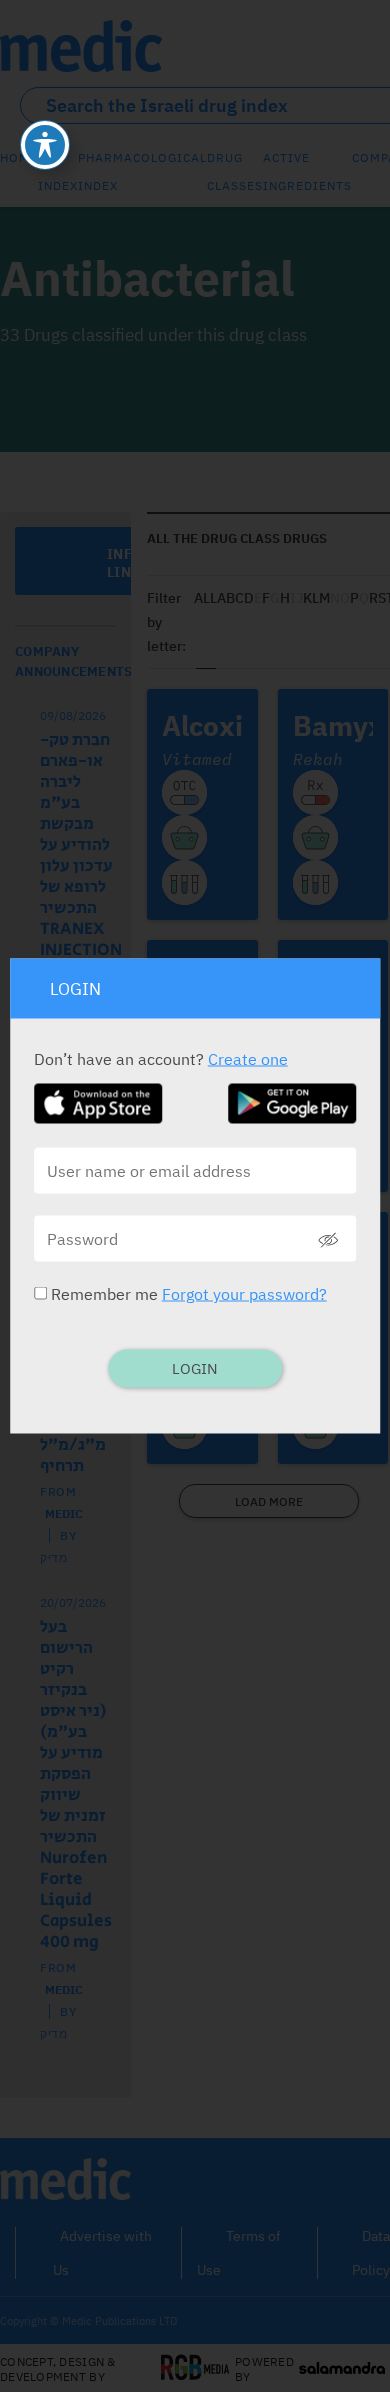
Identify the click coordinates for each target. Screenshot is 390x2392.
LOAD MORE (269, 1501)
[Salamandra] (342, 2369)
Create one (248, 1059)
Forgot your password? (244, 1294)
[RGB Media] (195, 2369)
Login (195, 1368)
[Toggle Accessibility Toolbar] (45, 145)
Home (19, 157)
